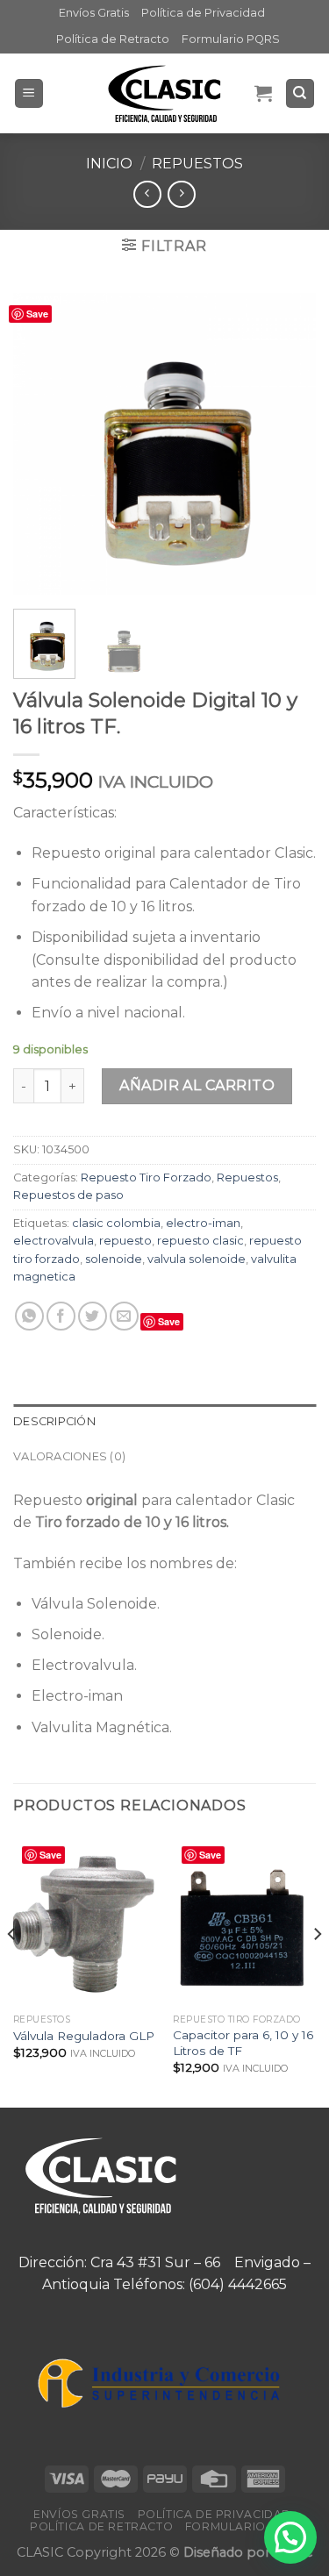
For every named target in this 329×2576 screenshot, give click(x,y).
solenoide (114, 1259)
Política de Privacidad (203, 13)
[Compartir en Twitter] (93, 1316)
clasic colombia (116, 1223)
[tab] (164, 1422)
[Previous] (41, 444)
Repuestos (197, 164)
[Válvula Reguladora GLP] (85, 1920)
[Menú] (29, 93)
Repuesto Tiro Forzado (146, 1177)
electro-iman (203, 1223)
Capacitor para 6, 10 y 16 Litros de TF (243, 2043)
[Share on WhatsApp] (29, 1316)
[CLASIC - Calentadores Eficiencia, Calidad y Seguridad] (165, 93)
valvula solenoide (197, 1259)
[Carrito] (263, 93)
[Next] (288, 444)
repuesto (125, 1241)
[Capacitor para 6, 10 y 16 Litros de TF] (244, 1920)
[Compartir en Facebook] (61, 1316)
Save (37, 314)
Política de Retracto (113, 39)
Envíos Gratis (94, 13)
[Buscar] (300, 93)
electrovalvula (54, 1241)
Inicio (109, 164)
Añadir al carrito (197, 1085)
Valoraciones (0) (69, 1456)
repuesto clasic (200, 1241)
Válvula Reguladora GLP (84, 2036)
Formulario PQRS (231, 39)
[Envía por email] (124, 1316)
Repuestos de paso (68, 1195)
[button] (290, 2537)
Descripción (54, 1421)
